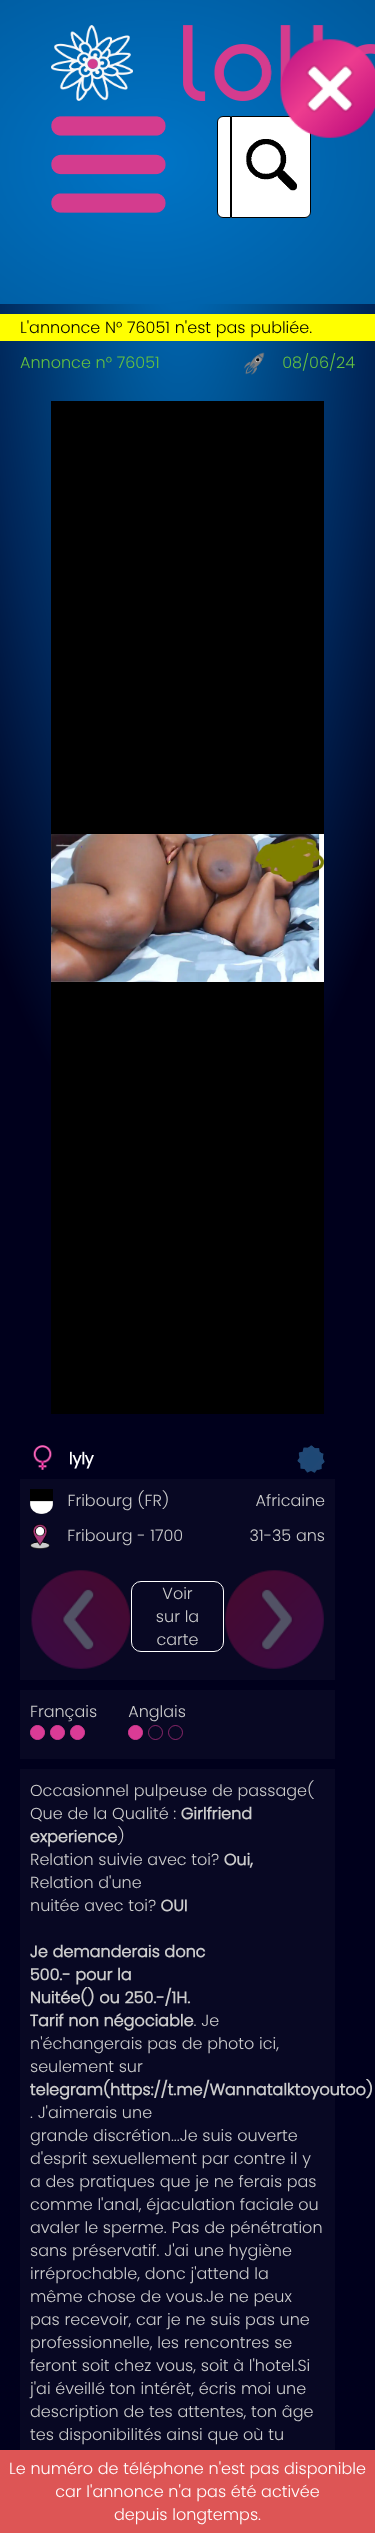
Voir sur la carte (177, 1616)
